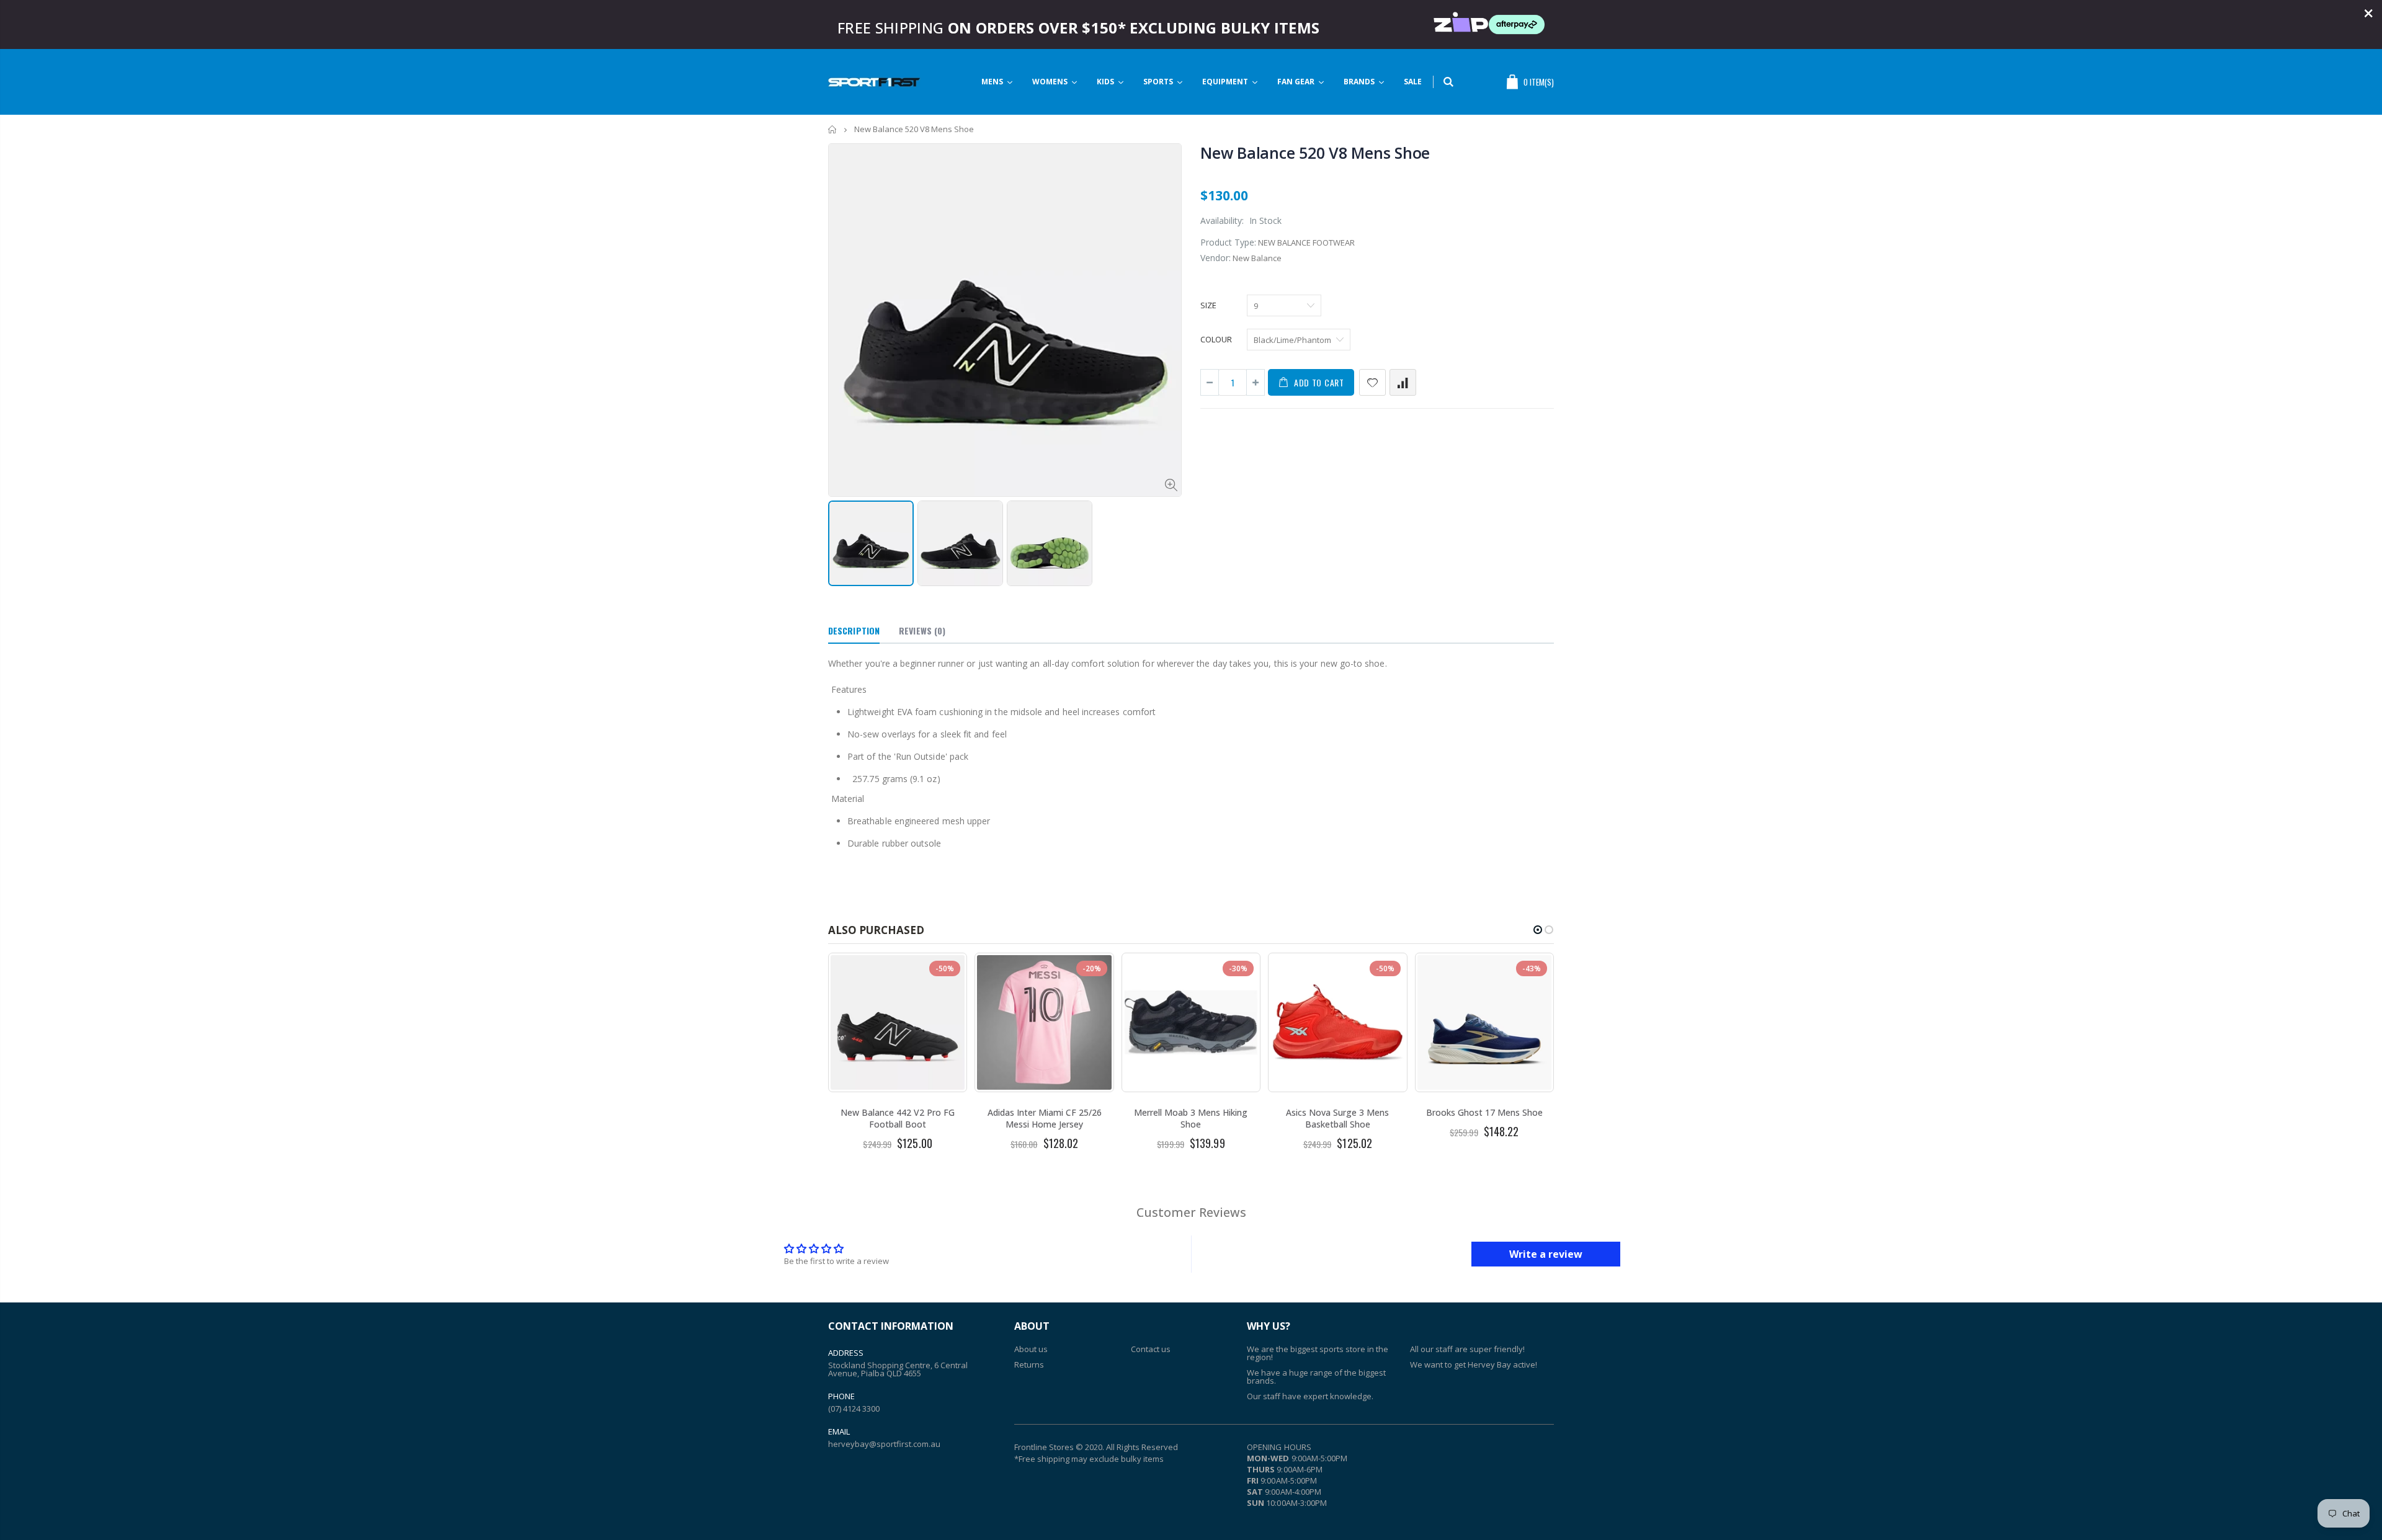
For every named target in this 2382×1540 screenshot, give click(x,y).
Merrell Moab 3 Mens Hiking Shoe (1191, 1118)
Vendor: (1216, 258)
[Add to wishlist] (1372, 382)
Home (833, 129)
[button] (1538, 930)
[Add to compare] (1403, 382)
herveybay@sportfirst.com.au (884, 1444)
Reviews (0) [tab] (922, 630)
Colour (1216, 339)
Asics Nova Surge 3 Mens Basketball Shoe (1337, 1118)
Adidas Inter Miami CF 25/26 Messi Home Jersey (1045, 1118)
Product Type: (1228, 242)
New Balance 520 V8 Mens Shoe (1315, 153)
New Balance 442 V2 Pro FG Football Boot (898, 1118)
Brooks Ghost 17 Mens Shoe (1484, 1112)
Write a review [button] (1546, 1254)
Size (1208, 305)
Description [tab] (854, 630)
